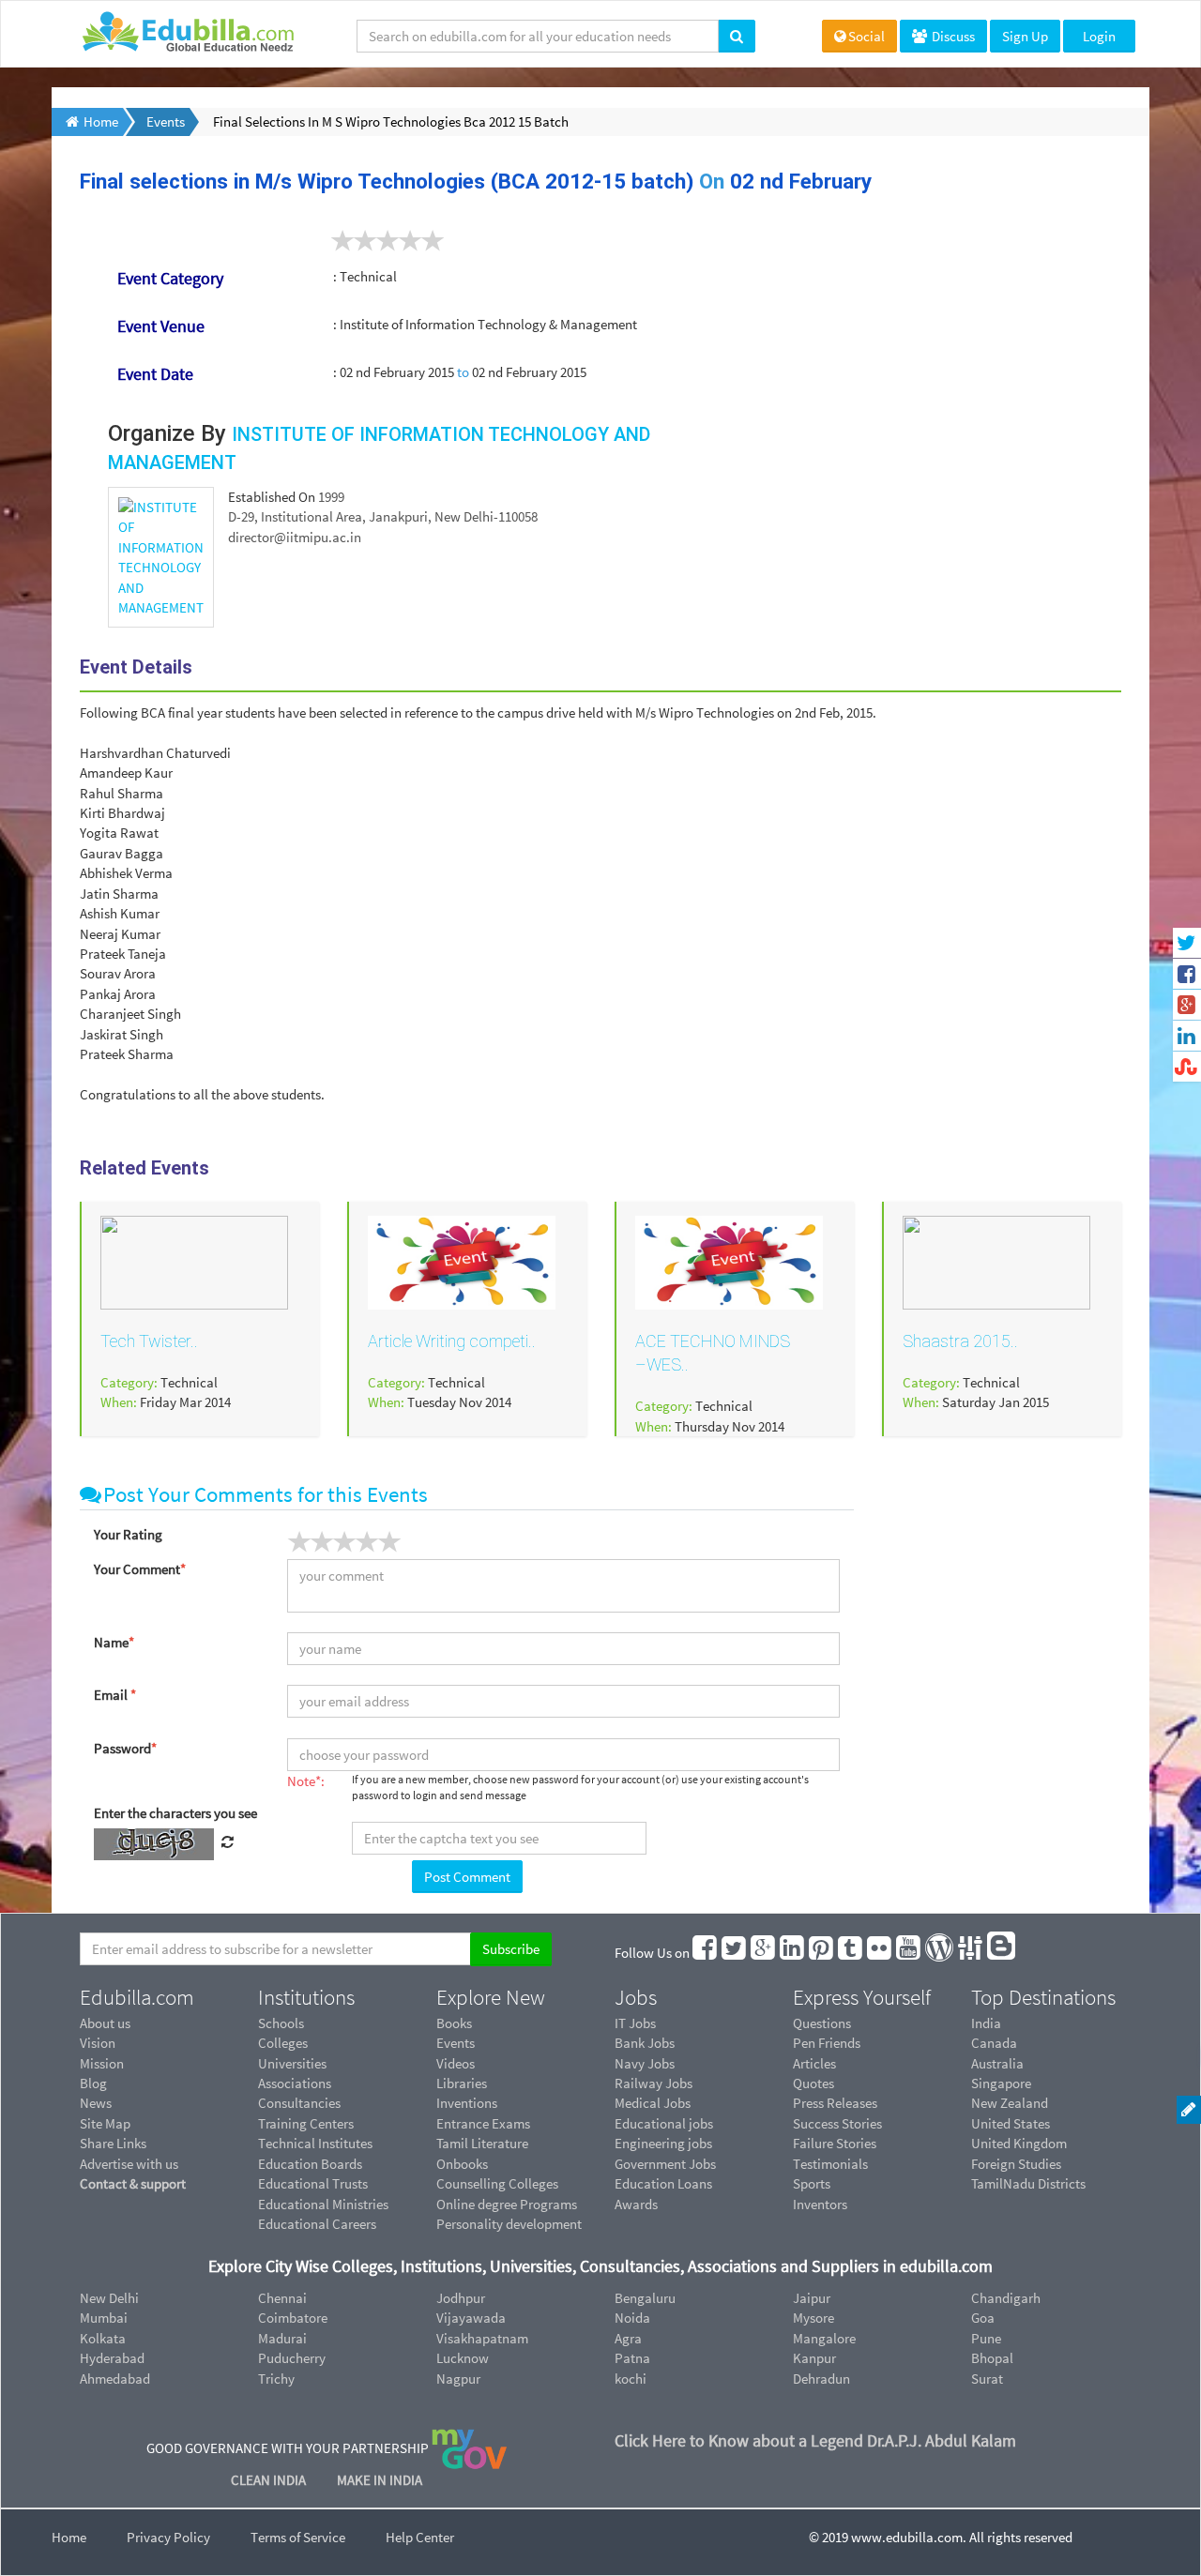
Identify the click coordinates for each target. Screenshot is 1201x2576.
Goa (983, 2318)
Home (69, 2537)
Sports (812, 2183)
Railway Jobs (654, 2083)
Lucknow (463, 2358)
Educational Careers (317, 2224)
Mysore (813, 2318)
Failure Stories (835, 2143)
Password (125, 1748)
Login (1099, 36)
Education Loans (663, 2183)
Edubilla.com (137, 1997)
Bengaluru (645, 2298)
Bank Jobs (645, 2043)
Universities (292, 2063)
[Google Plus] (764, 1953)
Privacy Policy (168, 2537)
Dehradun (821, 2379)
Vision (98, 2043)
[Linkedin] (793, 1953)
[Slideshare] (971, 1953)
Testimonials (830, 2164)
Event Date (155, 374)
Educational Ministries (323, 2204)
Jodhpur (461, 2298)
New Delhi (109, 2298)
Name (114, 1642)
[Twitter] (735, 1953)
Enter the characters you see (175, 1813)
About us (105, 2023)
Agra (628, 2338)
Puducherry (292, 2358)
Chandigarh (1006, 2298)
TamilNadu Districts (1028, 2183)
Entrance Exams (483, 2123)
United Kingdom (1019, 2143)
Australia (997, 2063)
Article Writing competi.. (452, 1341)
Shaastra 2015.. (960, 1341)
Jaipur (812, 2298)
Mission (102, 2063)
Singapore (1001, 2083)
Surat (987, 2379)
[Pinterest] (822, 1953)
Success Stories (837, 2123)
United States (1011, 2123)
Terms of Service (298, 2537)
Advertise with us (129, 2164)
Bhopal (992, 2358)
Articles (814, 2063)
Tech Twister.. (149, 1341)
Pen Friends (827, 2043)
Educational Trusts (313, 2183)
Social (867, 36)
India (986, 2023)
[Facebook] (706, 1953)
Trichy (276, 2379)
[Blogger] (1002, 1953)
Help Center (420, 2537)
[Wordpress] (940, 1953)
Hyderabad (112, 2358)
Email (115, 1695)
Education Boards (310, 2164)
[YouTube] (909, 1953)
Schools (281, 2023)
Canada (994, 2043)
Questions (822, 2023)
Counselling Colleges (497, 2183)
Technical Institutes (315, 2143)
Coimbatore (293, 2318)
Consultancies (299, 2103)
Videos (456, 2063)
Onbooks (462, 2164)
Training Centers (306, 2123)
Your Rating (128, 1534)
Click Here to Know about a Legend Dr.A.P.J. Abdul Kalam (815, 2440)
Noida (632, 2318)
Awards (636, 2204)
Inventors (820, 2204)
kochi (631, 2379)
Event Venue (161, 326)
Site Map (105, 2123)
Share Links (113, 2143)
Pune (986, 2338)
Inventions (467, 2103)
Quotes (813, 2083)
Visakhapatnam (482, 2338)
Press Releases (835, 2103)
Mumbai (104, 2318)
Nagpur (458, 2379)
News (96, 2103)
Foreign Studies (1016, 2164)
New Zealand (1010, 2103)
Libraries (462, 2083)
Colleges (283, 2043)
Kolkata (103, 2338)
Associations (295, 2083)
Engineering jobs (663, 2143)
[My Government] (469, 2448)
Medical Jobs (653, 2103)
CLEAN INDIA (270, 2480)
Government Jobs (665, 2164)
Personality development (509, 2224)
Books (454, 2023)
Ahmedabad (115, 2379)
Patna (632, 2358)
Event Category (170, 278)
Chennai (282, 2298)
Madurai (282, 2338)
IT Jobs (635, 2023)
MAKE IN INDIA (380, 2480)
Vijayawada (471, 2318)
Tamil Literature (482, 2143)
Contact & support (133, 2183)
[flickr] (880, 1953)
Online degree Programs (507, 2204)
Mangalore (824, 2338)
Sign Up (1025, 36)
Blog (93, 2083)
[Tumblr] (851, 1953)
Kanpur (814, 2358)
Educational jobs (664, 2123)
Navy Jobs (645, 2063)
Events (456, 2043)
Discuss (952, 36)
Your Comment (140, 1569)
